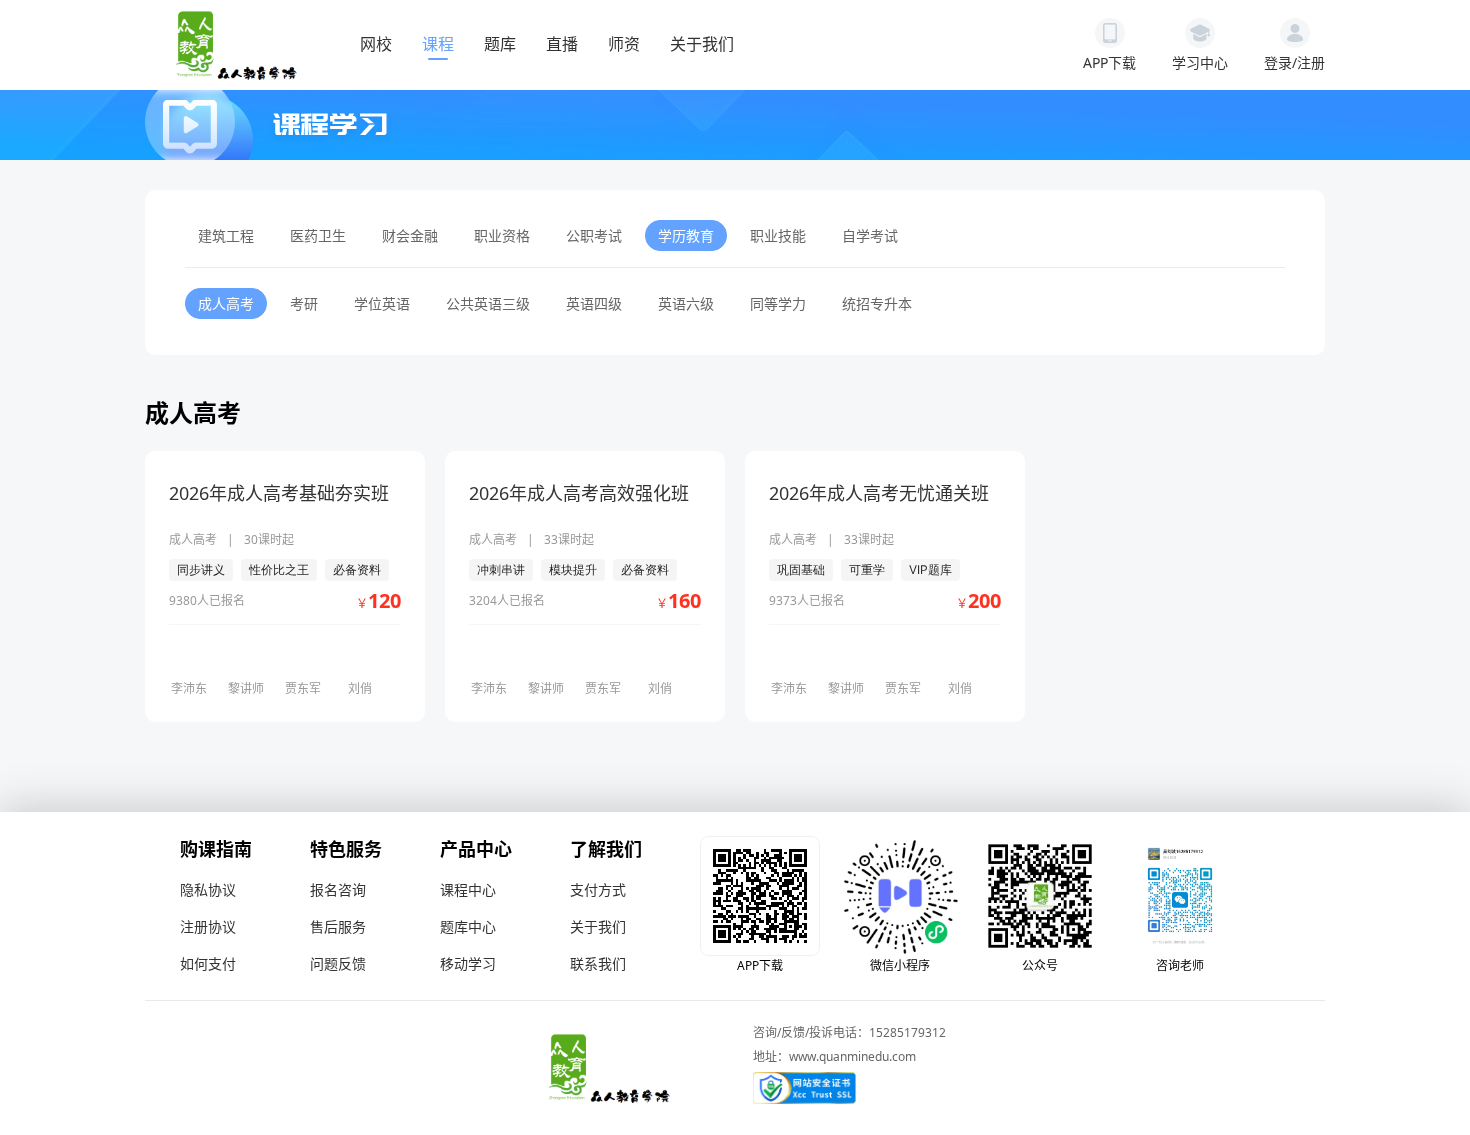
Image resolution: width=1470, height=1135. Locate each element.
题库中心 (468, 926)
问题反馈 (338, 963)
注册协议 (208, 926)
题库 (500, 44)
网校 (376, 44)
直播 (562, 44)
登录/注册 (1294, 62)
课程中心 (468, 889)
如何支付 (208, 963)
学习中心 (1200, 62)
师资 (624, 44)
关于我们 (702, 44)
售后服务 (338, 926)
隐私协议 (208, 889)
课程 (438, 44)
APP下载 (1109, 62)
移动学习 (468, 963)
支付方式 (598, 889)
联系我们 (598, 963)
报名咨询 (338, 889)
